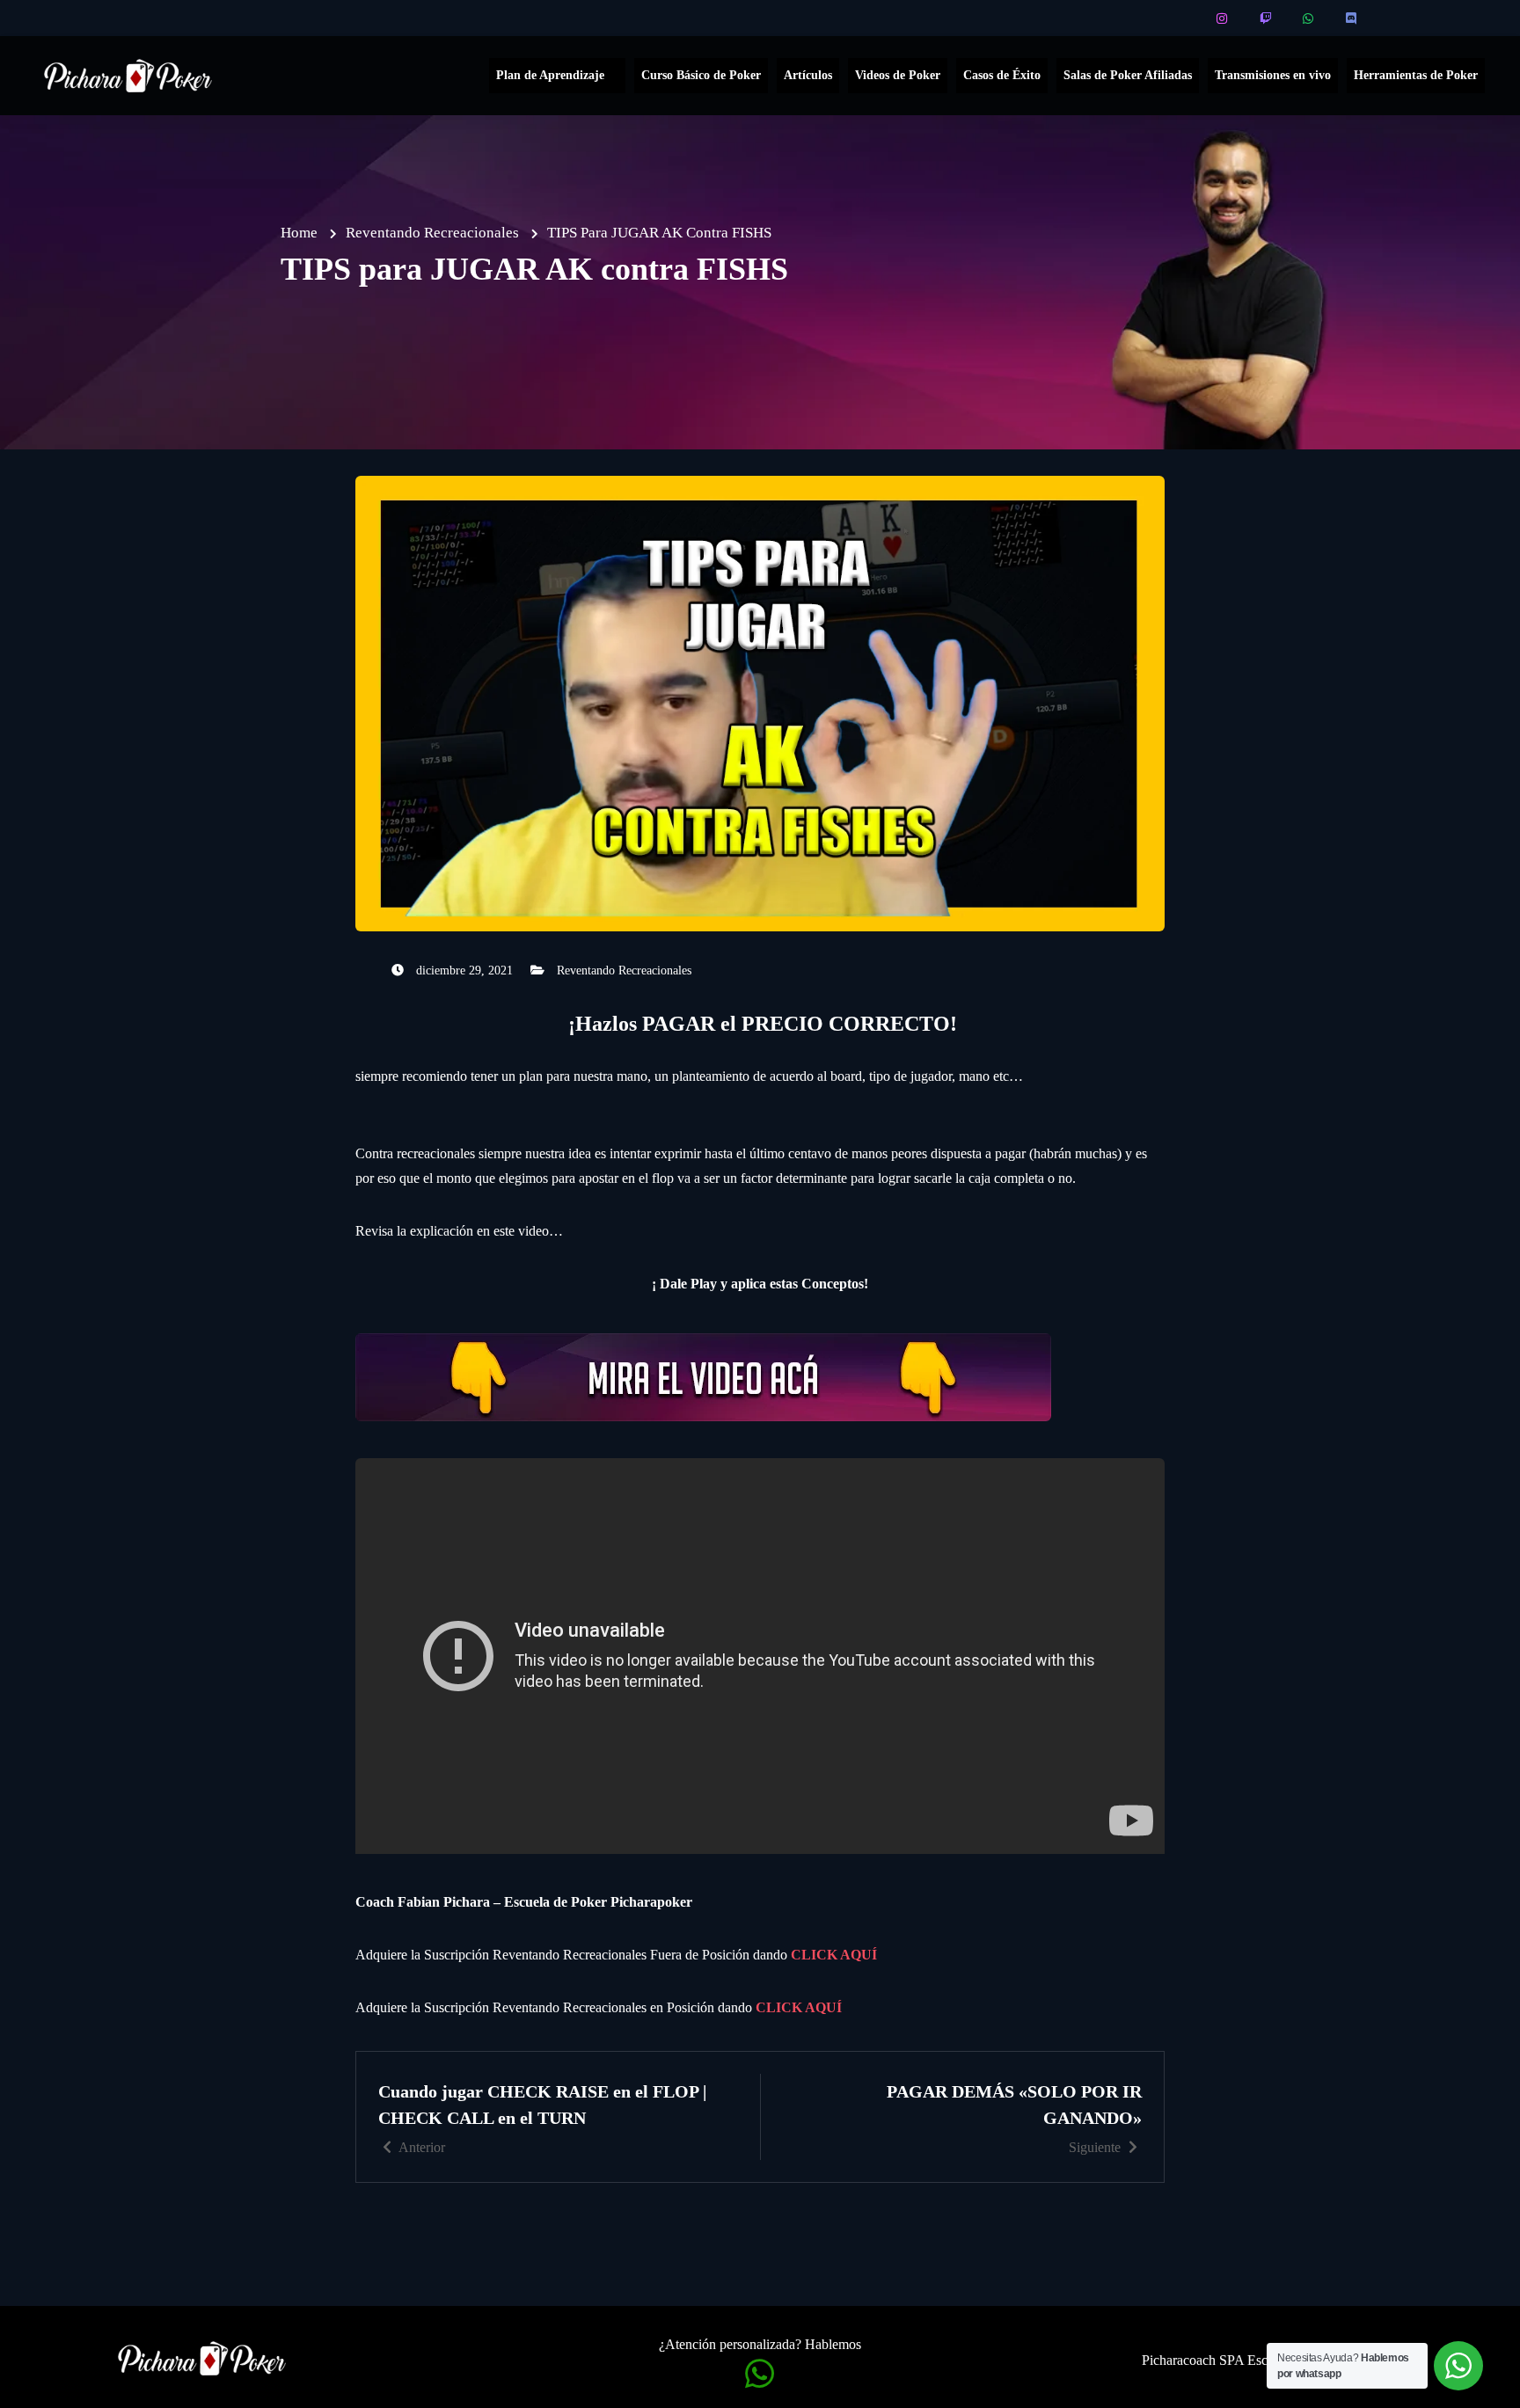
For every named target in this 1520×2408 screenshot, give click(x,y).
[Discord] (1352, 18)
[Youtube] (1180, 18)
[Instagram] (1223, 18)
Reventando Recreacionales (624, 970)
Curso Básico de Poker (701, 75)
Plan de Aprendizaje (550, 75)
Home (299, 233)
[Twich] (1266, 18)
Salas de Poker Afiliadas (1128, 75)
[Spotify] (1396, 18)
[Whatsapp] (1309, 18)
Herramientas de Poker (1416, 75)
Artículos (808, 75)
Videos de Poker (898, 75)
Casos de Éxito (1002, 75)
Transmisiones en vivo (1273, 75)
